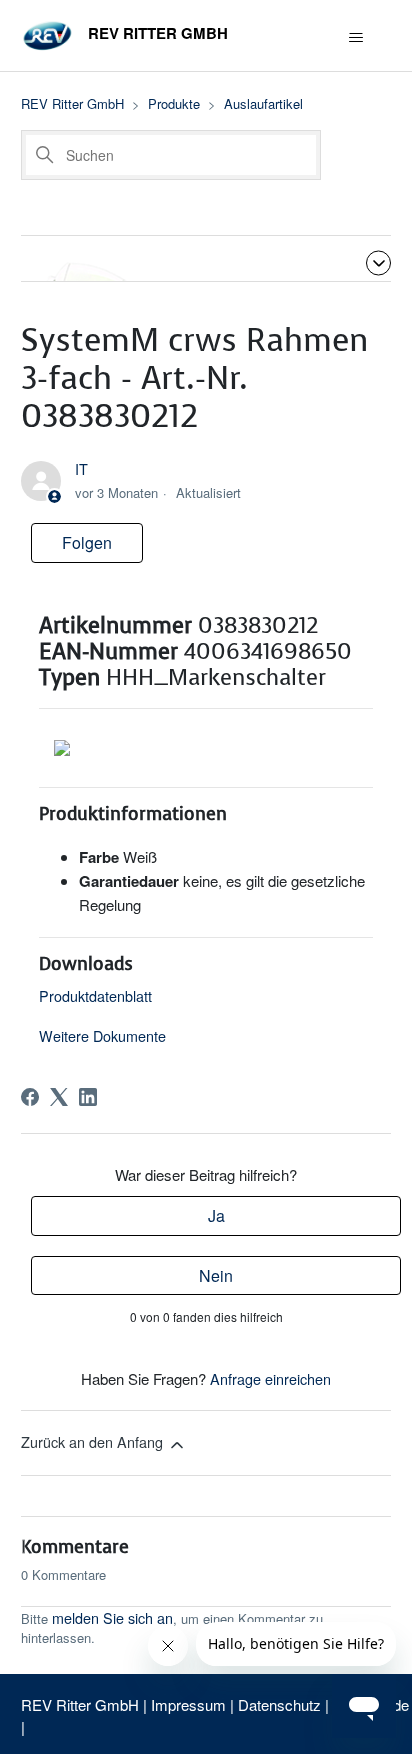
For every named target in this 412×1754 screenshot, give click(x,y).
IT (81, 468)
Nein (216, 1275)
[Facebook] (30, 1097)
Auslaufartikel (263, 103)
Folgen (87, 542)
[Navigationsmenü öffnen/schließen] (355, 38)
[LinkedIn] (88, 1097)
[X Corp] (59, 1097)
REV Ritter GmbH (72, 103)
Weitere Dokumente (102, 1035)
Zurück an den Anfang (94, 1441)
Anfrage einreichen (270, 1378)
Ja (216, 1215)
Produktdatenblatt (95, 995)
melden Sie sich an (112, 1617)
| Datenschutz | (279, 1704)
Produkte (174, 103)
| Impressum (186, 1704)
